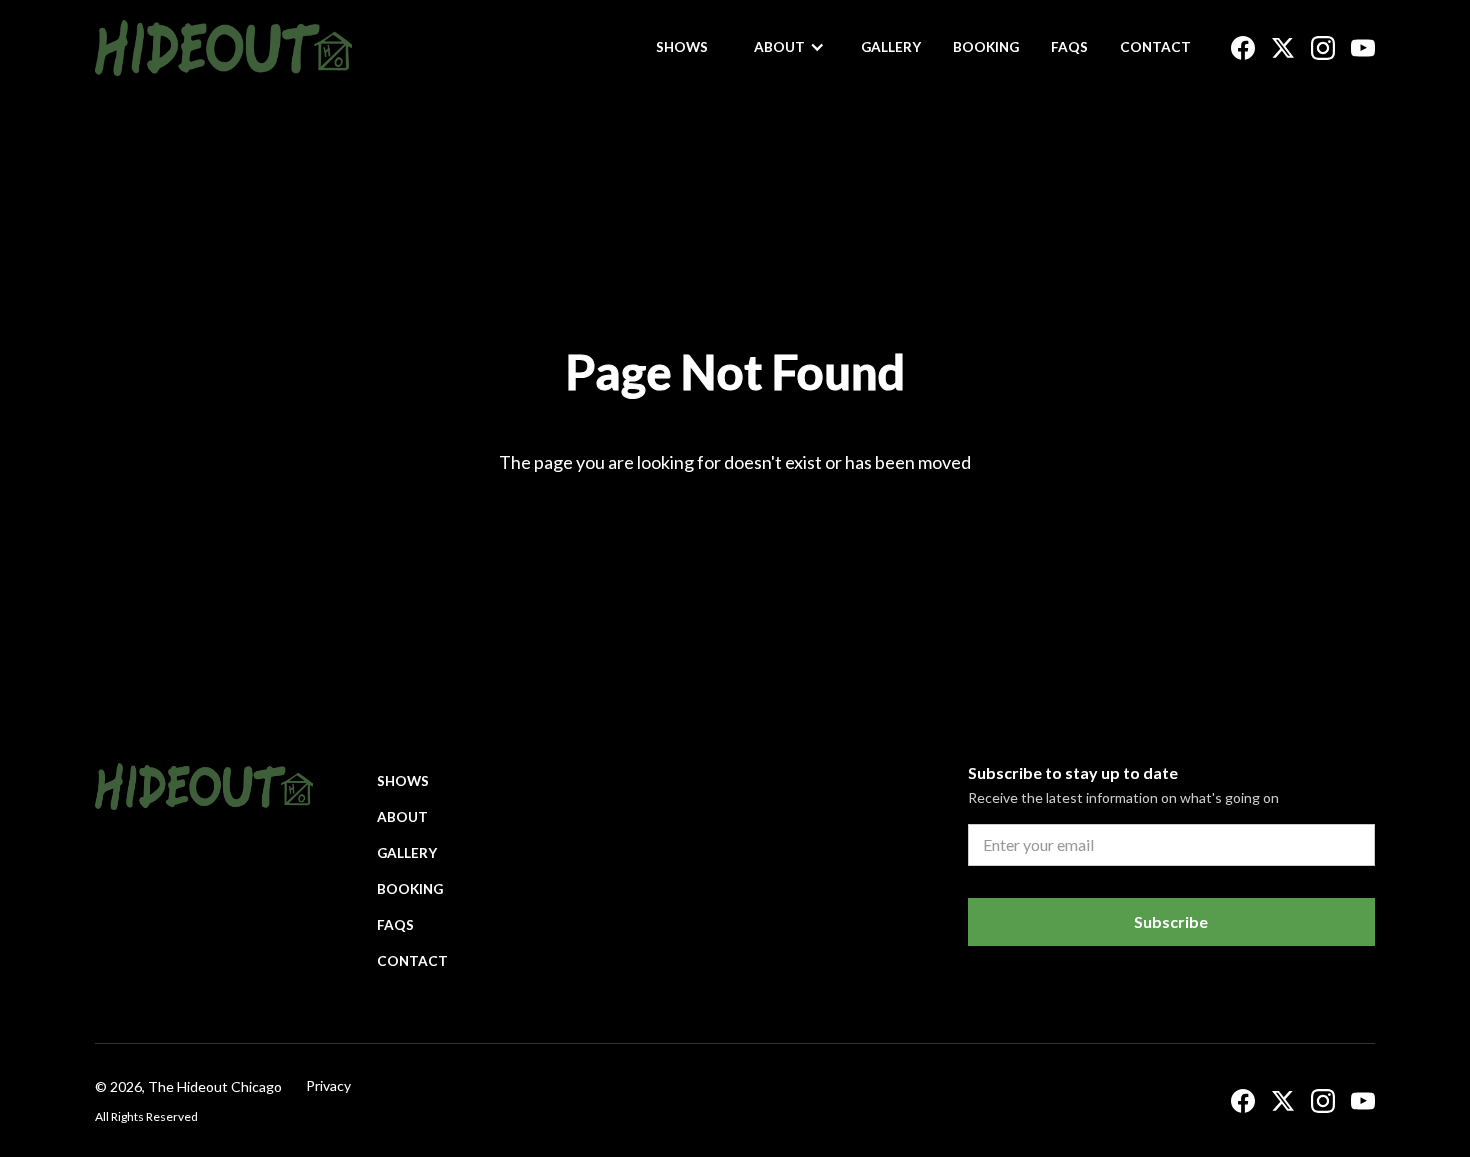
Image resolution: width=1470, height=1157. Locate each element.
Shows (682, 47)
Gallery (891, 47)
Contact (1155, 47)
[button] (789, 47)
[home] (223, 48)
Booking (986, 47)
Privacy (328, 1085)
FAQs (1069, 47)
